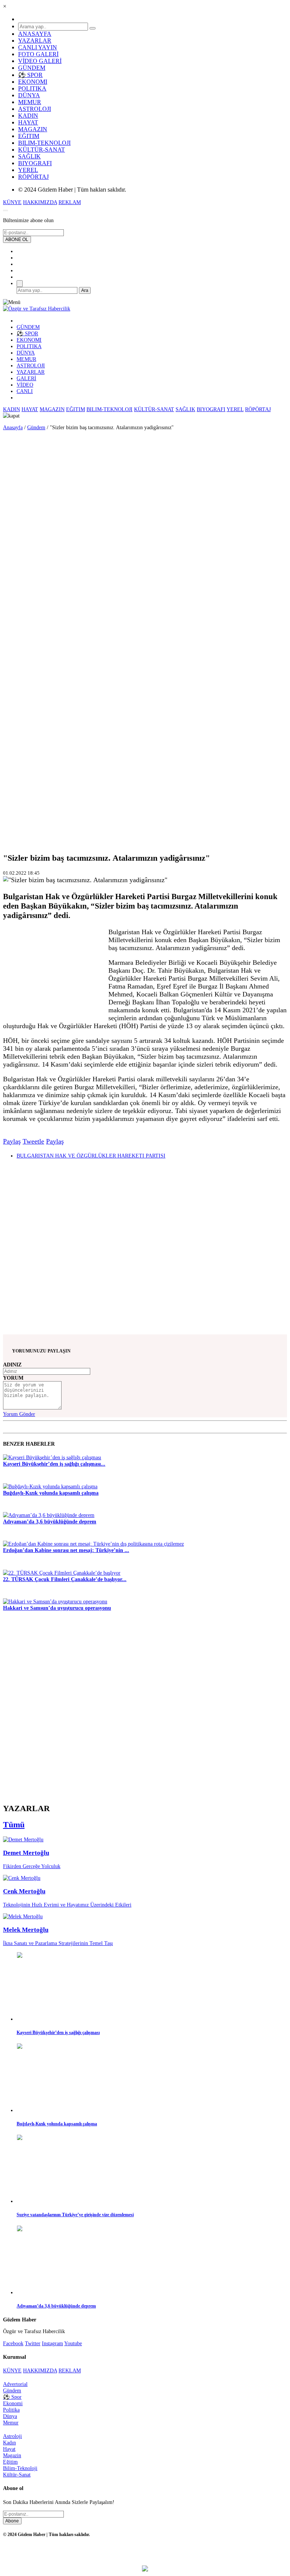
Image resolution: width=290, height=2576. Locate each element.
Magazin (12, 2455)
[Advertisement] (23, 538)
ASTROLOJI (35, 109)
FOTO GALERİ (38, 54)
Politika (11, 2410)
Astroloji (12, 2436)
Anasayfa (13, 427)
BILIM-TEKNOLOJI (44, 143)
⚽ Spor (12, 2397)
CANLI (25, 391)
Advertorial (15, 2384)
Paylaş (12, 1141)
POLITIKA (32, 88)
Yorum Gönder (19, 1414)
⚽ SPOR (30, 75)
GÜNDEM (32, 68)
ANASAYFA (35, 34)
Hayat (9, 2449)
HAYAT (28, 122)
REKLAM (70, 202)
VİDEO (25, 385)
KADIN (28, 116)
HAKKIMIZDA (40, 202)
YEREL (28, 170)
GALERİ (26, 378)
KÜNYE (12, 202)
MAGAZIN (33, 129)
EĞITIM (29, 136)
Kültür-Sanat (17, 2475)
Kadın (9, 2442)
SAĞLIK (29, 156)
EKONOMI (33, 82)
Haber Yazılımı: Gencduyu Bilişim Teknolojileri (145, 2555)
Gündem (36, 427)
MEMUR (30, 102)
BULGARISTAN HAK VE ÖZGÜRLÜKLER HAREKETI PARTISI (91, 1156)
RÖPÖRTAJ (33, 177)
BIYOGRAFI (35, 163)
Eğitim (10, 2462)
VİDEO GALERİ (40, 61)
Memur (11, 2422)
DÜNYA (29, 95)
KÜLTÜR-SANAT (42, 150)
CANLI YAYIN (38, 47)
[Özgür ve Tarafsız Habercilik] (37, 309)
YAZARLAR (35, 41)
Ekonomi (13, 2403)
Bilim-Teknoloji (20, 2468)
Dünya (10, 2416)
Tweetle (33, 1141)
